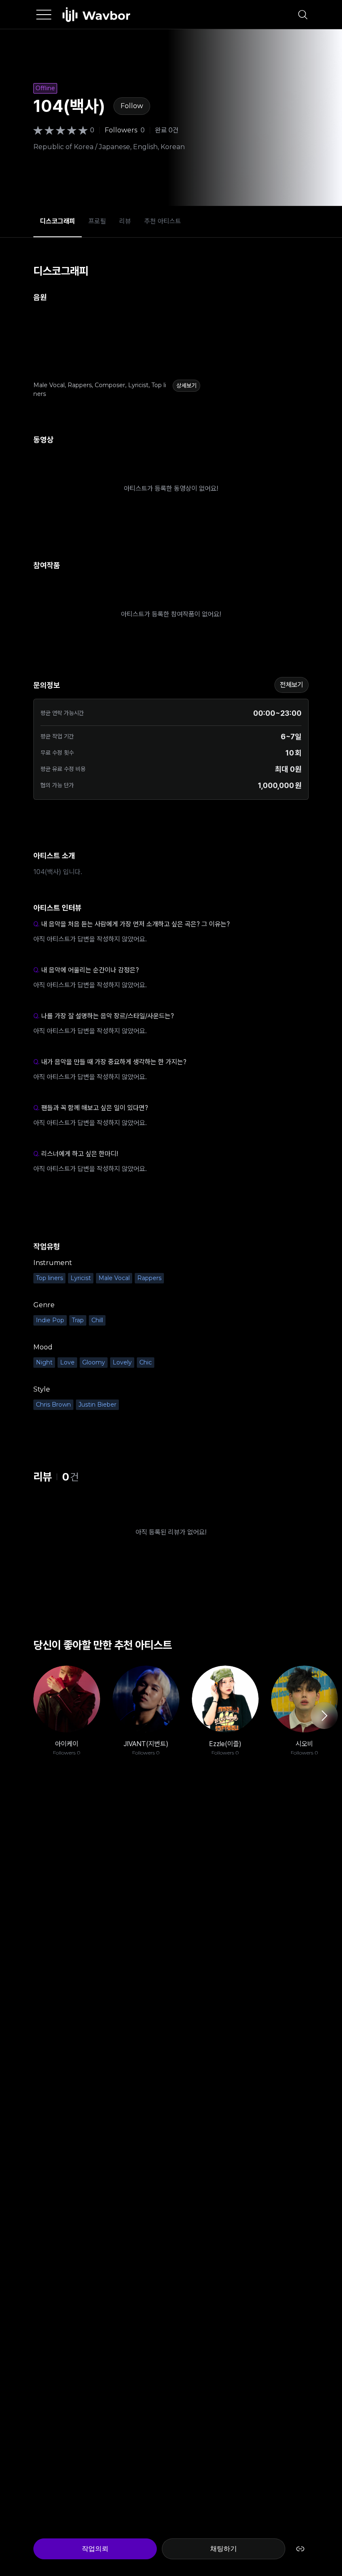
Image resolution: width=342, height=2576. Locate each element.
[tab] (58, 221)
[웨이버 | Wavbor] (96, 15)
